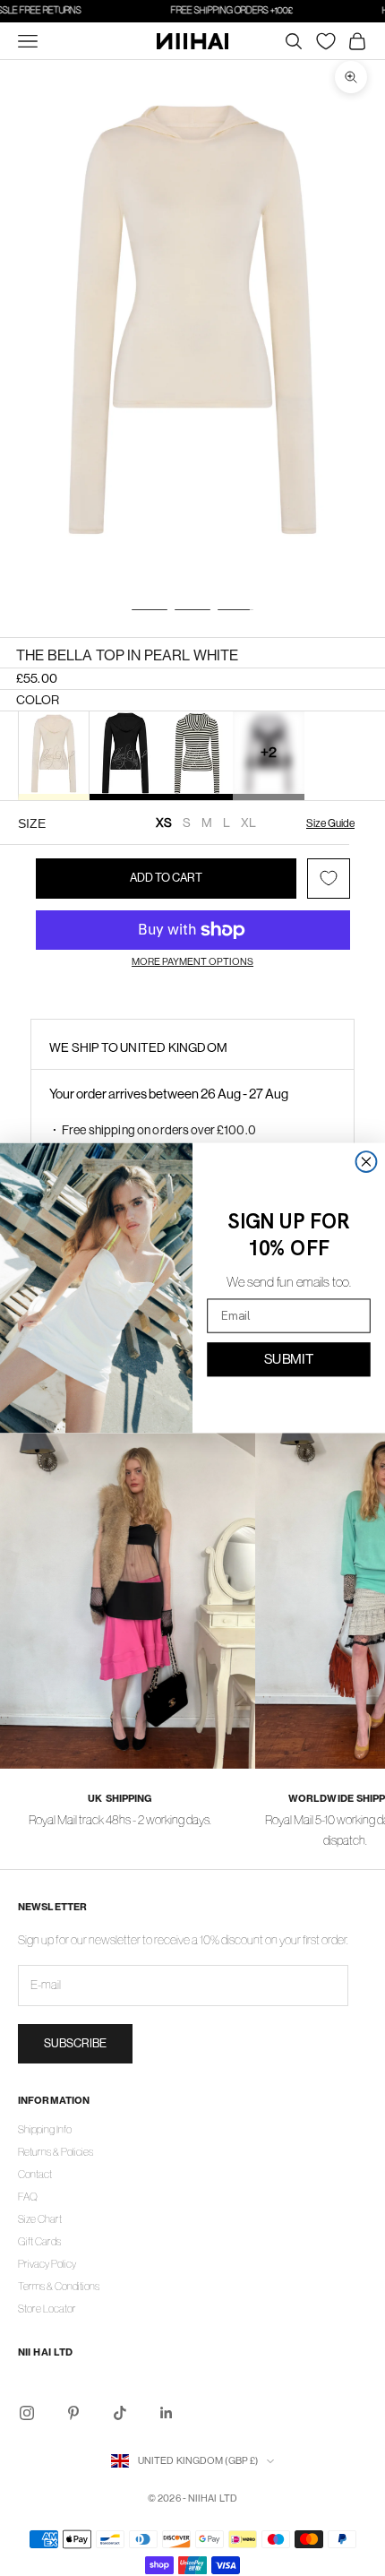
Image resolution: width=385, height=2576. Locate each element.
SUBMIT (289, 1358)
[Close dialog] (367, 1162)
